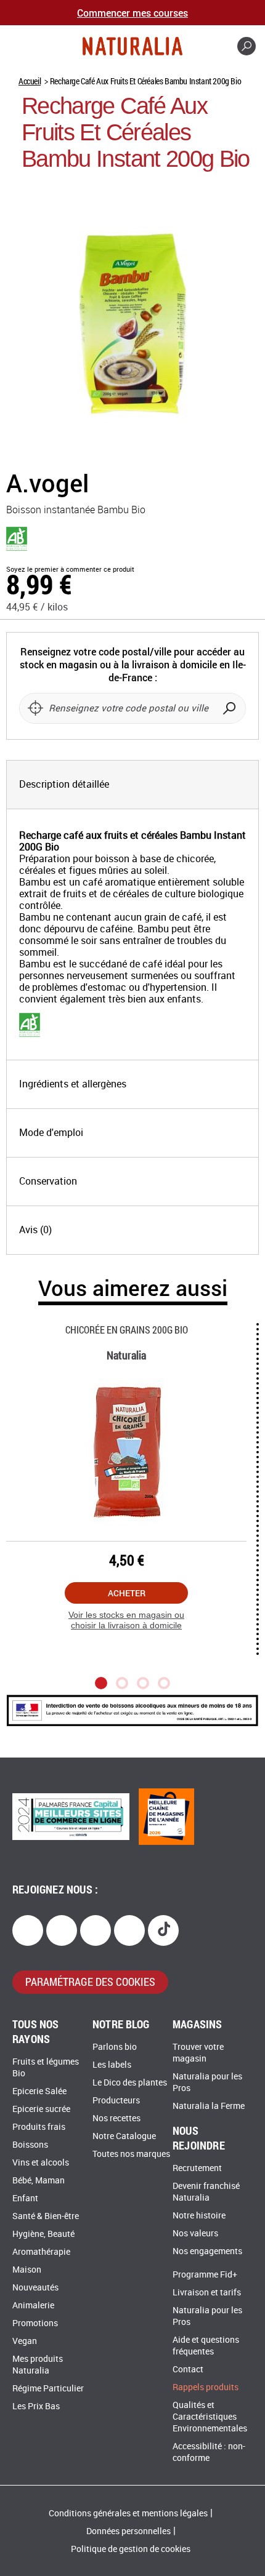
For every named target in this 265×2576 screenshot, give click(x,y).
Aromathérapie (41, 2252)
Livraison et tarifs (207, 2293)
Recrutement (197, 2168)
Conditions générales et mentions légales (128, 2514)
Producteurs (116, 2101)
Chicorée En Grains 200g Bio (127, 1330)
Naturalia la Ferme (209, 2106)
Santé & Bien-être (46, 2216)
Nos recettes (116, 2118)
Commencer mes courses (132, 13)
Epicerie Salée (39, 2091)
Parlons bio (115, 2047)
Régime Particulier (48, 2389)
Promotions (35, 2323)
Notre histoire (199, 2216)
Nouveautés (35, 2288)
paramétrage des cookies (90, 1982)
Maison (27, 2270)
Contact (188, 2370)
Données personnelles (128, 2531)
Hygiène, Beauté (43, 2234)
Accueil (30, 81)
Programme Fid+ (205, 2275)
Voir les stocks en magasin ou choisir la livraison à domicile (126, 1620)
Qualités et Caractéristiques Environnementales (210, 2417)
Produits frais (39, 2127)
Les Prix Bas (36, 2406)
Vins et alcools (41, 2163)
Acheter (127, 1593)
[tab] (132, 785)
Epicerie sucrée (41, 2109)
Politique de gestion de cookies (131, 2549)
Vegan (25, 2341)
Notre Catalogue (124, 2136)
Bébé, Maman (39, 2181)
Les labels (112, 2065)
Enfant (25, 2198)
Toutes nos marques (131, 2154)
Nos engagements (207, 2251)
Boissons (30, 2145)
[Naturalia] (132, 46)
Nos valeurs (195, 2234)
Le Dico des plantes (130, 2083)
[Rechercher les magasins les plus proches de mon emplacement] (35, 708)
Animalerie (33, 2306)
